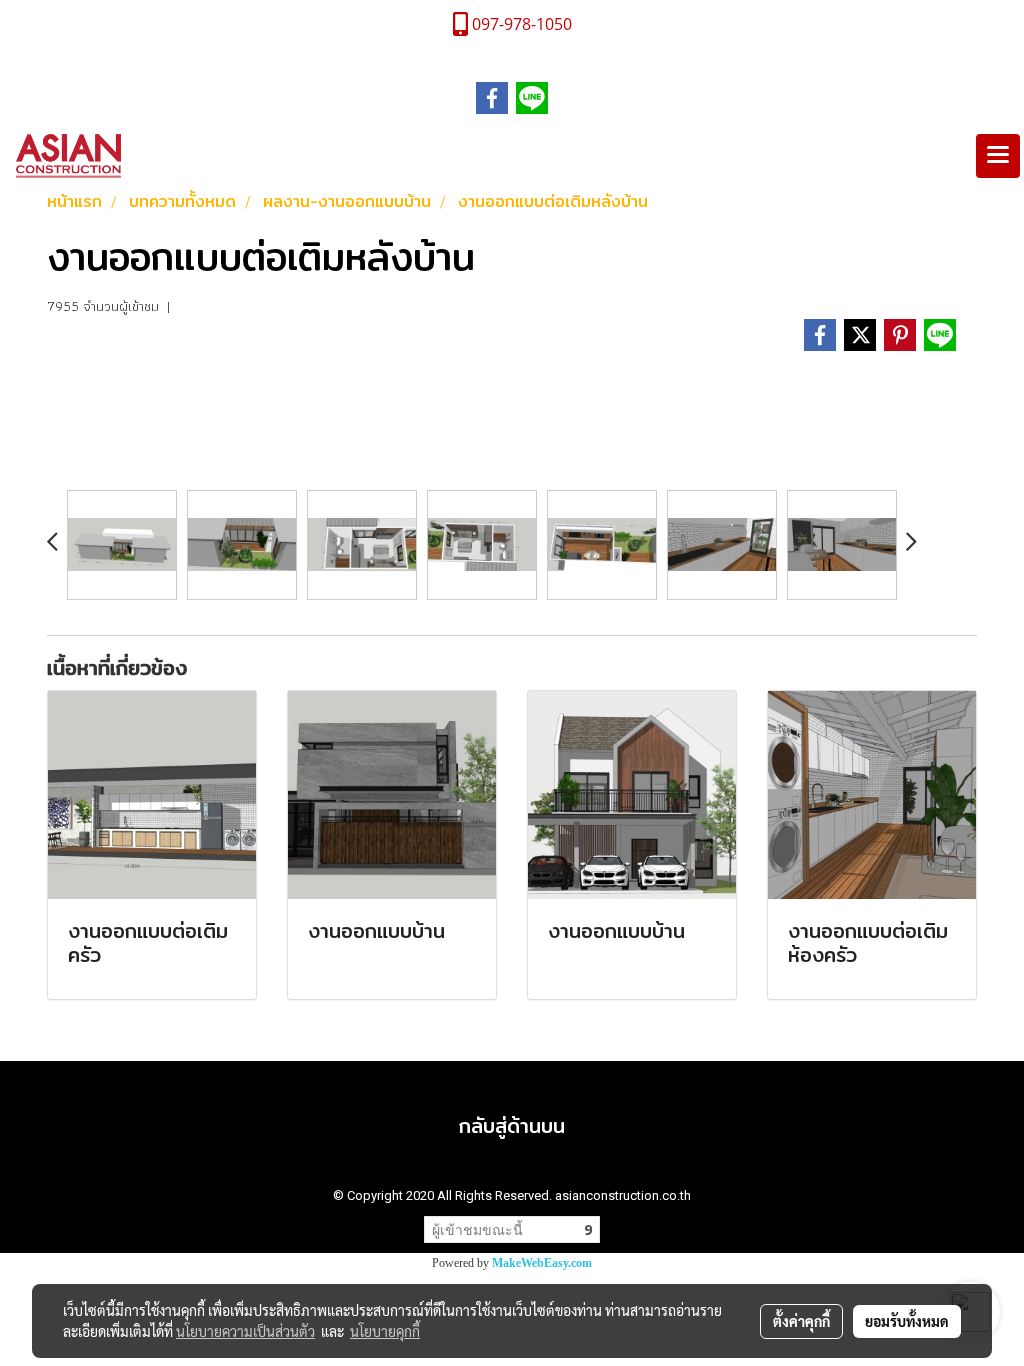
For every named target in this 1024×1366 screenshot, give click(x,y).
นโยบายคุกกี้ (385, 1331)
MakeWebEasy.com (542, 1263)
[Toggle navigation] (998, 156)
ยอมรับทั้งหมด (907, 1321)
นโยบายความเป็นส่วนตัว (245, 1331)
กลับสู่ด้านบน (512, 1125)
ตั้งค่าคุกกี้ (801, 1321)
